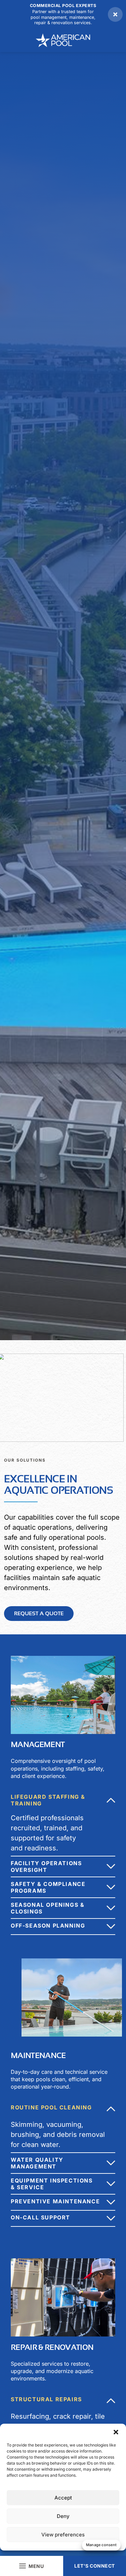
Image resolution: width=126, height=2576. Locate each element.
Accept (63, 2498)
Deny (63, 2516)
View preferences (63, 2535)
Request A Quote (39, 1613)
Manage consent (101, 2545)
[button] (116, 2432)
